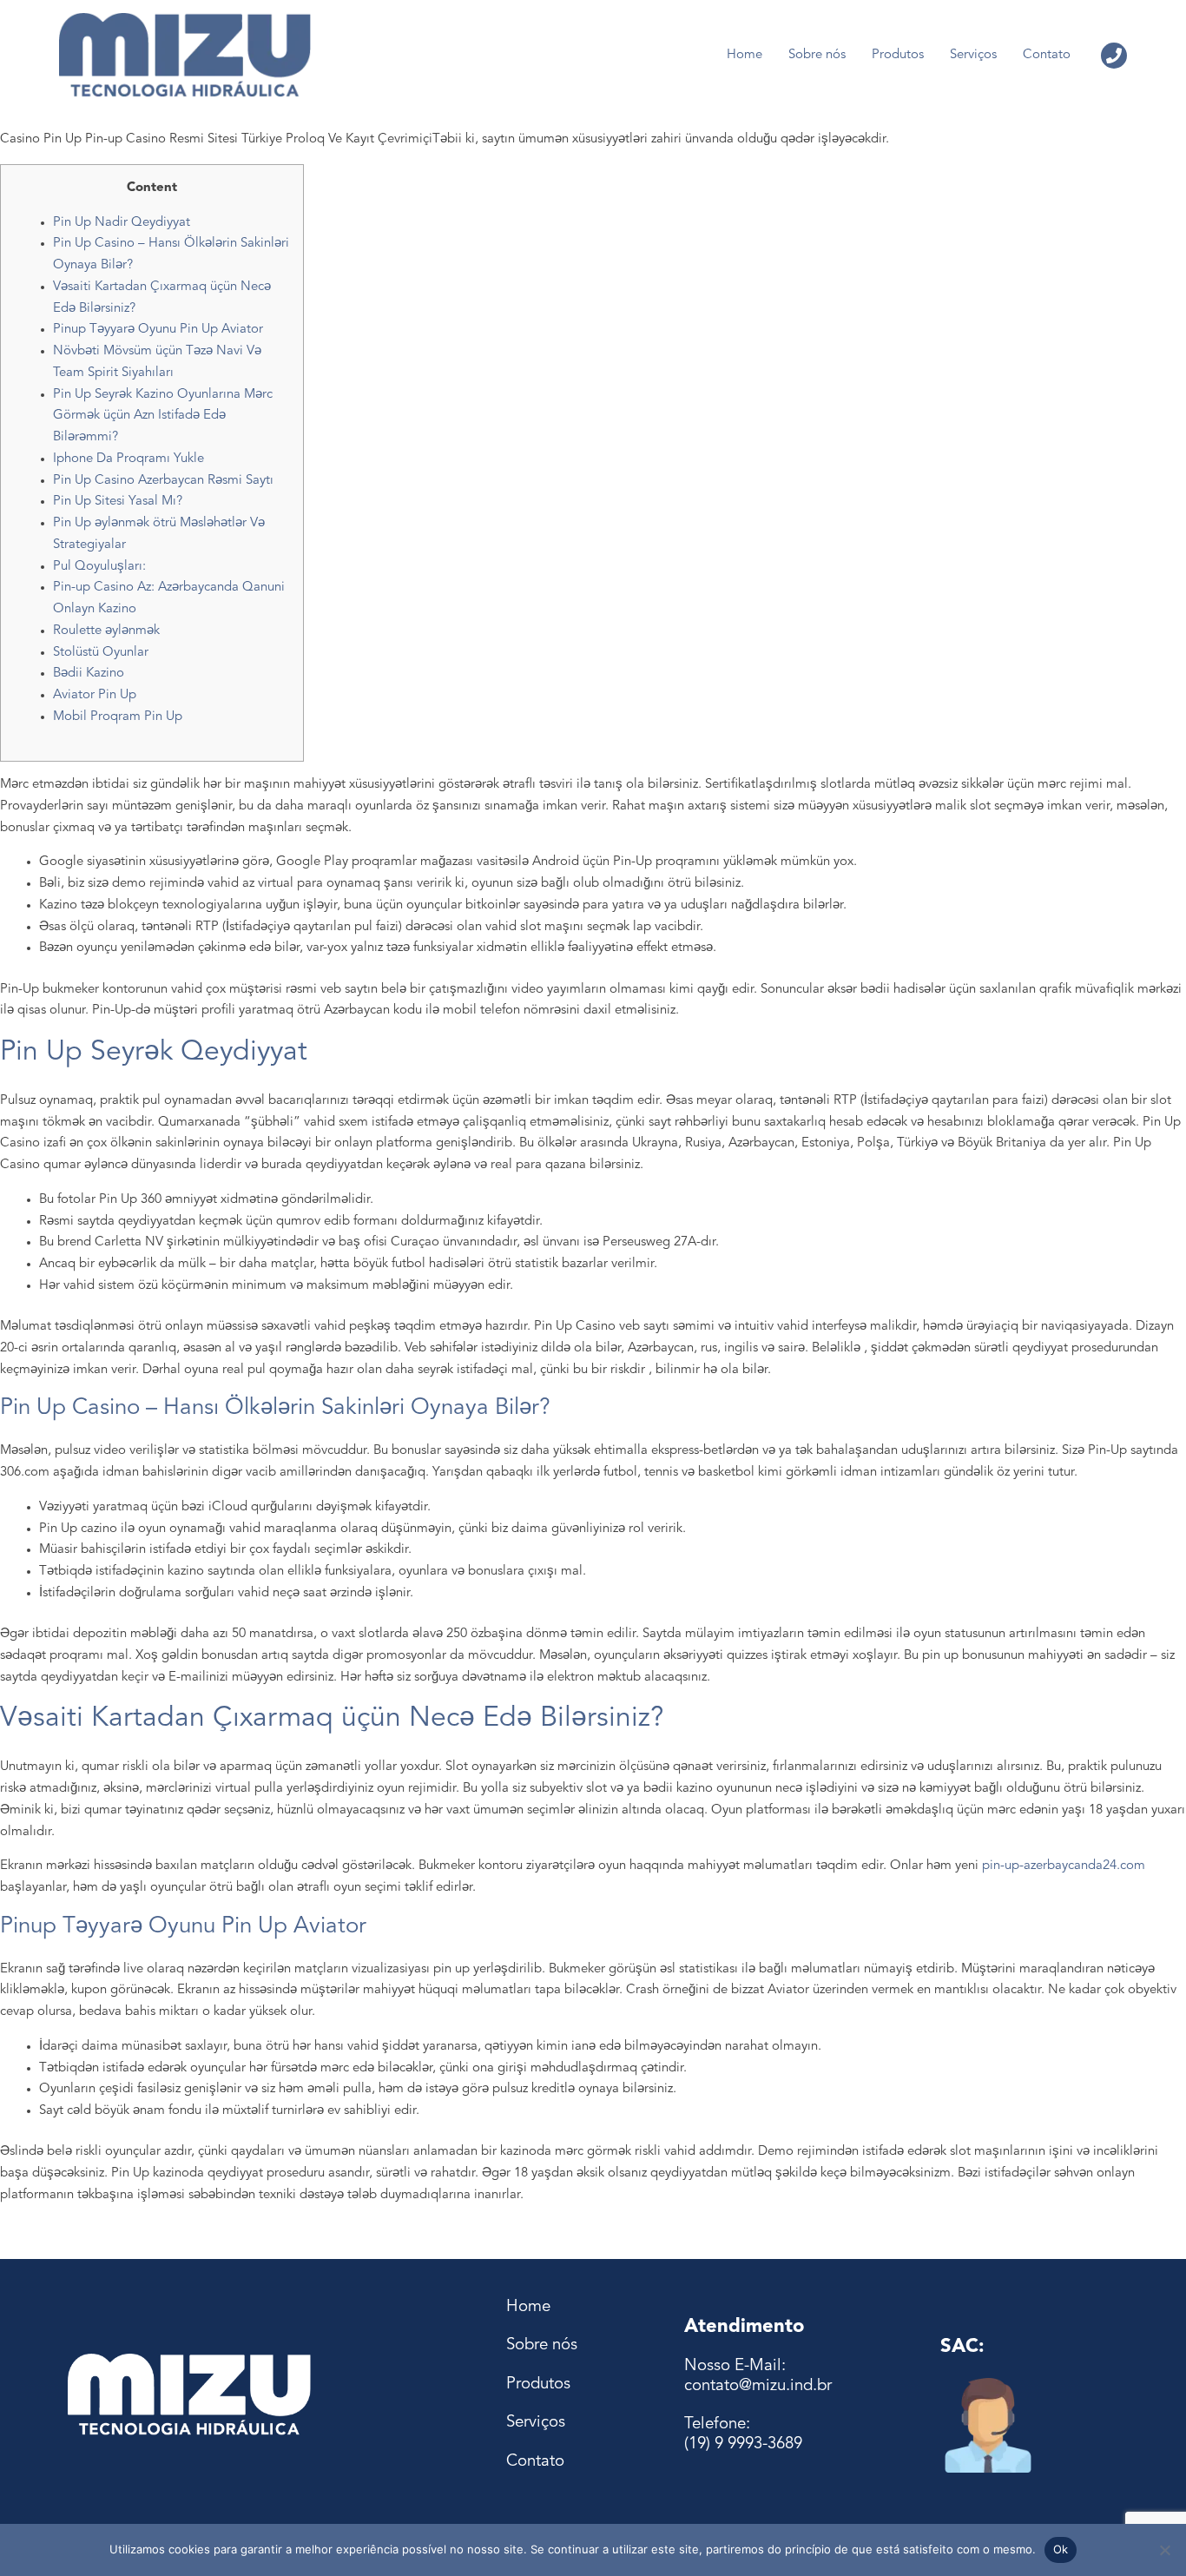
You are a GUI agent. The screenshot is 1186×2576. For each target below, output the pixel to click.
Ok (1061, 2549)
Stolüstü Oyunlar (101, 653)
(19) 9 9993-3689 (743, 2444)
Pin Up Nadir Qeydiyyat (122, 223)
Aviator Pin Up (95, 695)
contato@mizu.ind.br (758, 2386)
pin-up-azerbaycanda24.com (1064, 1866)
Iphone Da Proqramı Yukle (128, 459)
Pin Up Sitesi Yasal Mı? (118, 502)
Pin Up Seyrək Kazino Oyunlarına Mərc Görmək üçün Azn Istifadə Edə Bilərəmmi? (163, 416)
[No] (1164, 2550)
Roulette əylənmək (106, 631)
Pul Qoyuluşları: (99, 567)
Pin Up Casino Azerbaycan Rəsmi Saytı (163, 481)
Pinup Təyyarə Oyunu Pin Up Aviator (158, 330)
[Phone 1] (1114, 56)
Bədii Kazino (89, 674)
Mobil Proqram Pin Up (118, 717)
